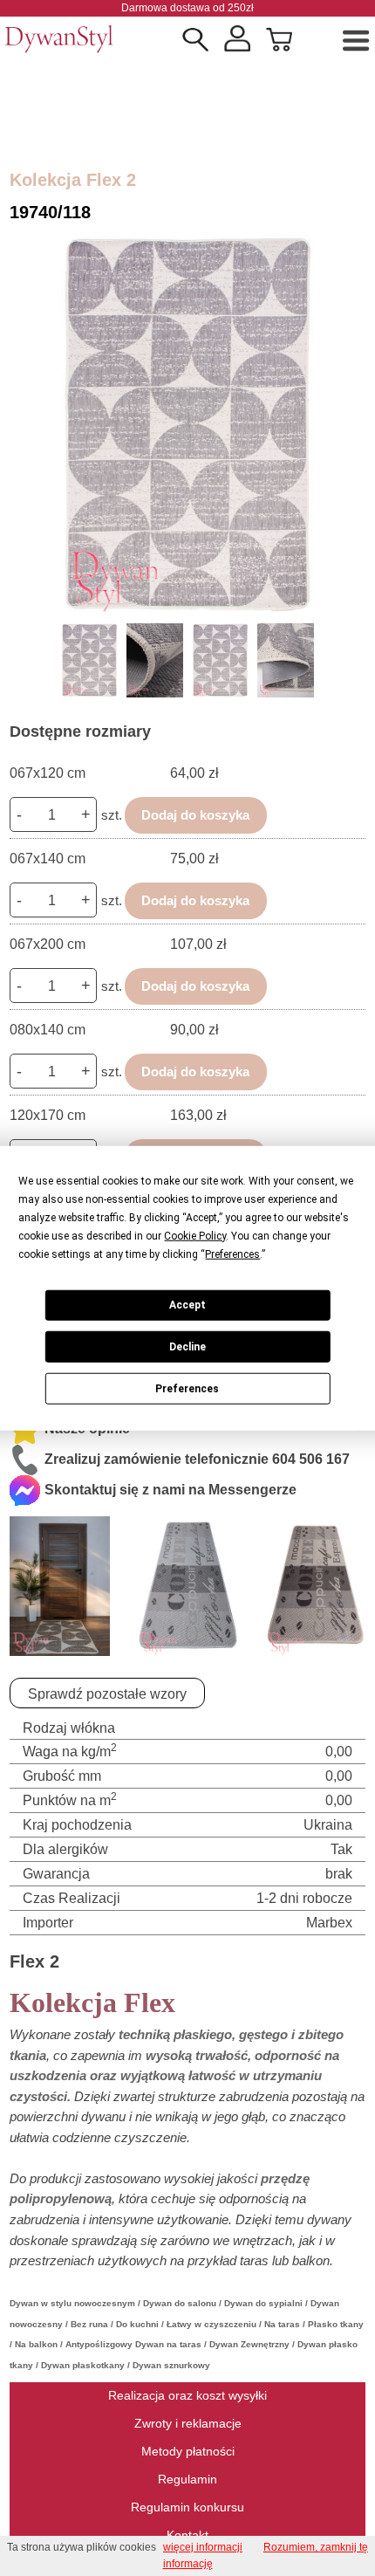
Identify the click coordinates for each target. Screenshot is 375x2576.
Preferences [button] (232, 1254)
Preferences (187, 1388)
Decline (187, 1347)
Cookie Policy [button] (195, 1235)
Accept (187, 1305)
